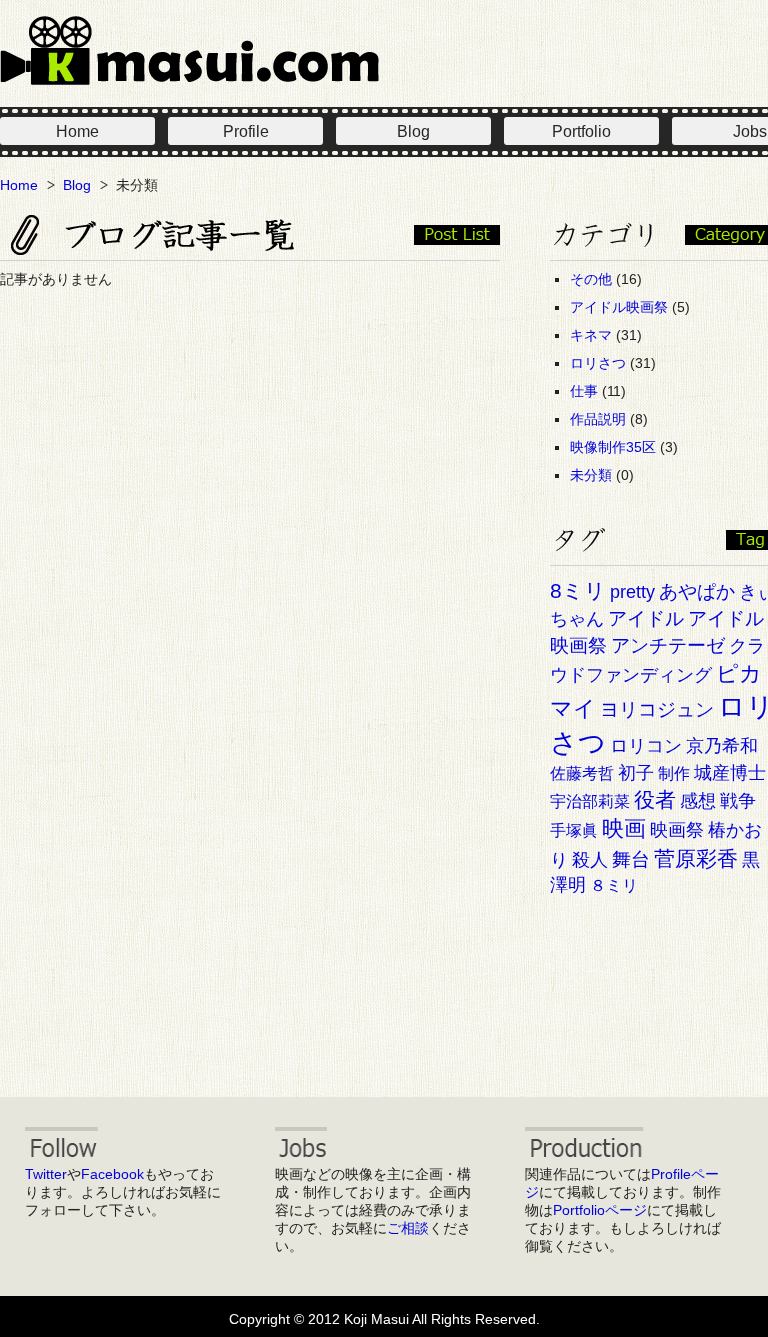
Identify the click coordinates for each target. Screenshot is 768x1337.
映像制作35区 (613, 447)
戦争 (738, 801)
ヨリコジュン (657, 709)
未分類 (591, 475)
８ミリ (614, 885)
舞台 (631, 859)
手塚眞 (574, 830)
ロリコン (646, 746)
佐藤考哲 (582, 773)
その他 (591, 279)
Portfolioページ (600, 1210)
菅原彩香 (696, 859)
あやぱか (697, 591)
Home (77, 131)
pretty (632, 592)
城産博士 (730, 773)
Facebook (112, 1174)
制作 (674, 773)
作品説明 (598, 419)
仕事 (584, 391)
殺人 (590, 860)
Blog (413, 131)
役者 (655, 800)
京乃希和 (722, 746)
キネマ (591, 335)
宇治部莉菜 (590, 801)
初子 (636, 773)
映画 (624, 828)
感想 (698, 801)
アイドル (646, 618)
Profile (246, 131)
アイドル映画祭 (619, 307)
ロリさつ (598, 363)
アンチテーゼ (668, 645)
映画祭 (677, 830)
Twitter (46, 1174)
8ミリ (578, 591)
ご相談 (408, 1228)
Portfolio (581, 131)
